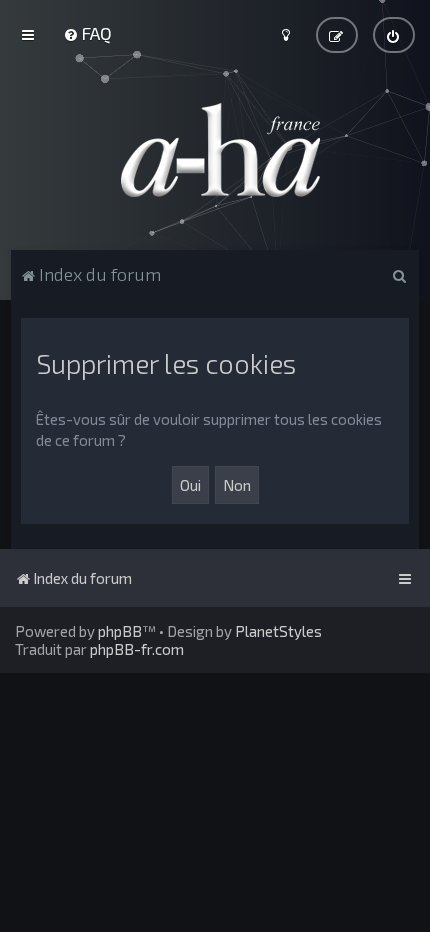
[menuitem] (87, 33)
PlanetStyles (278, 631)
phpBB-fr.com (137, 649)
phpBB (120, 631)
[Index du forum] (215, 150)
